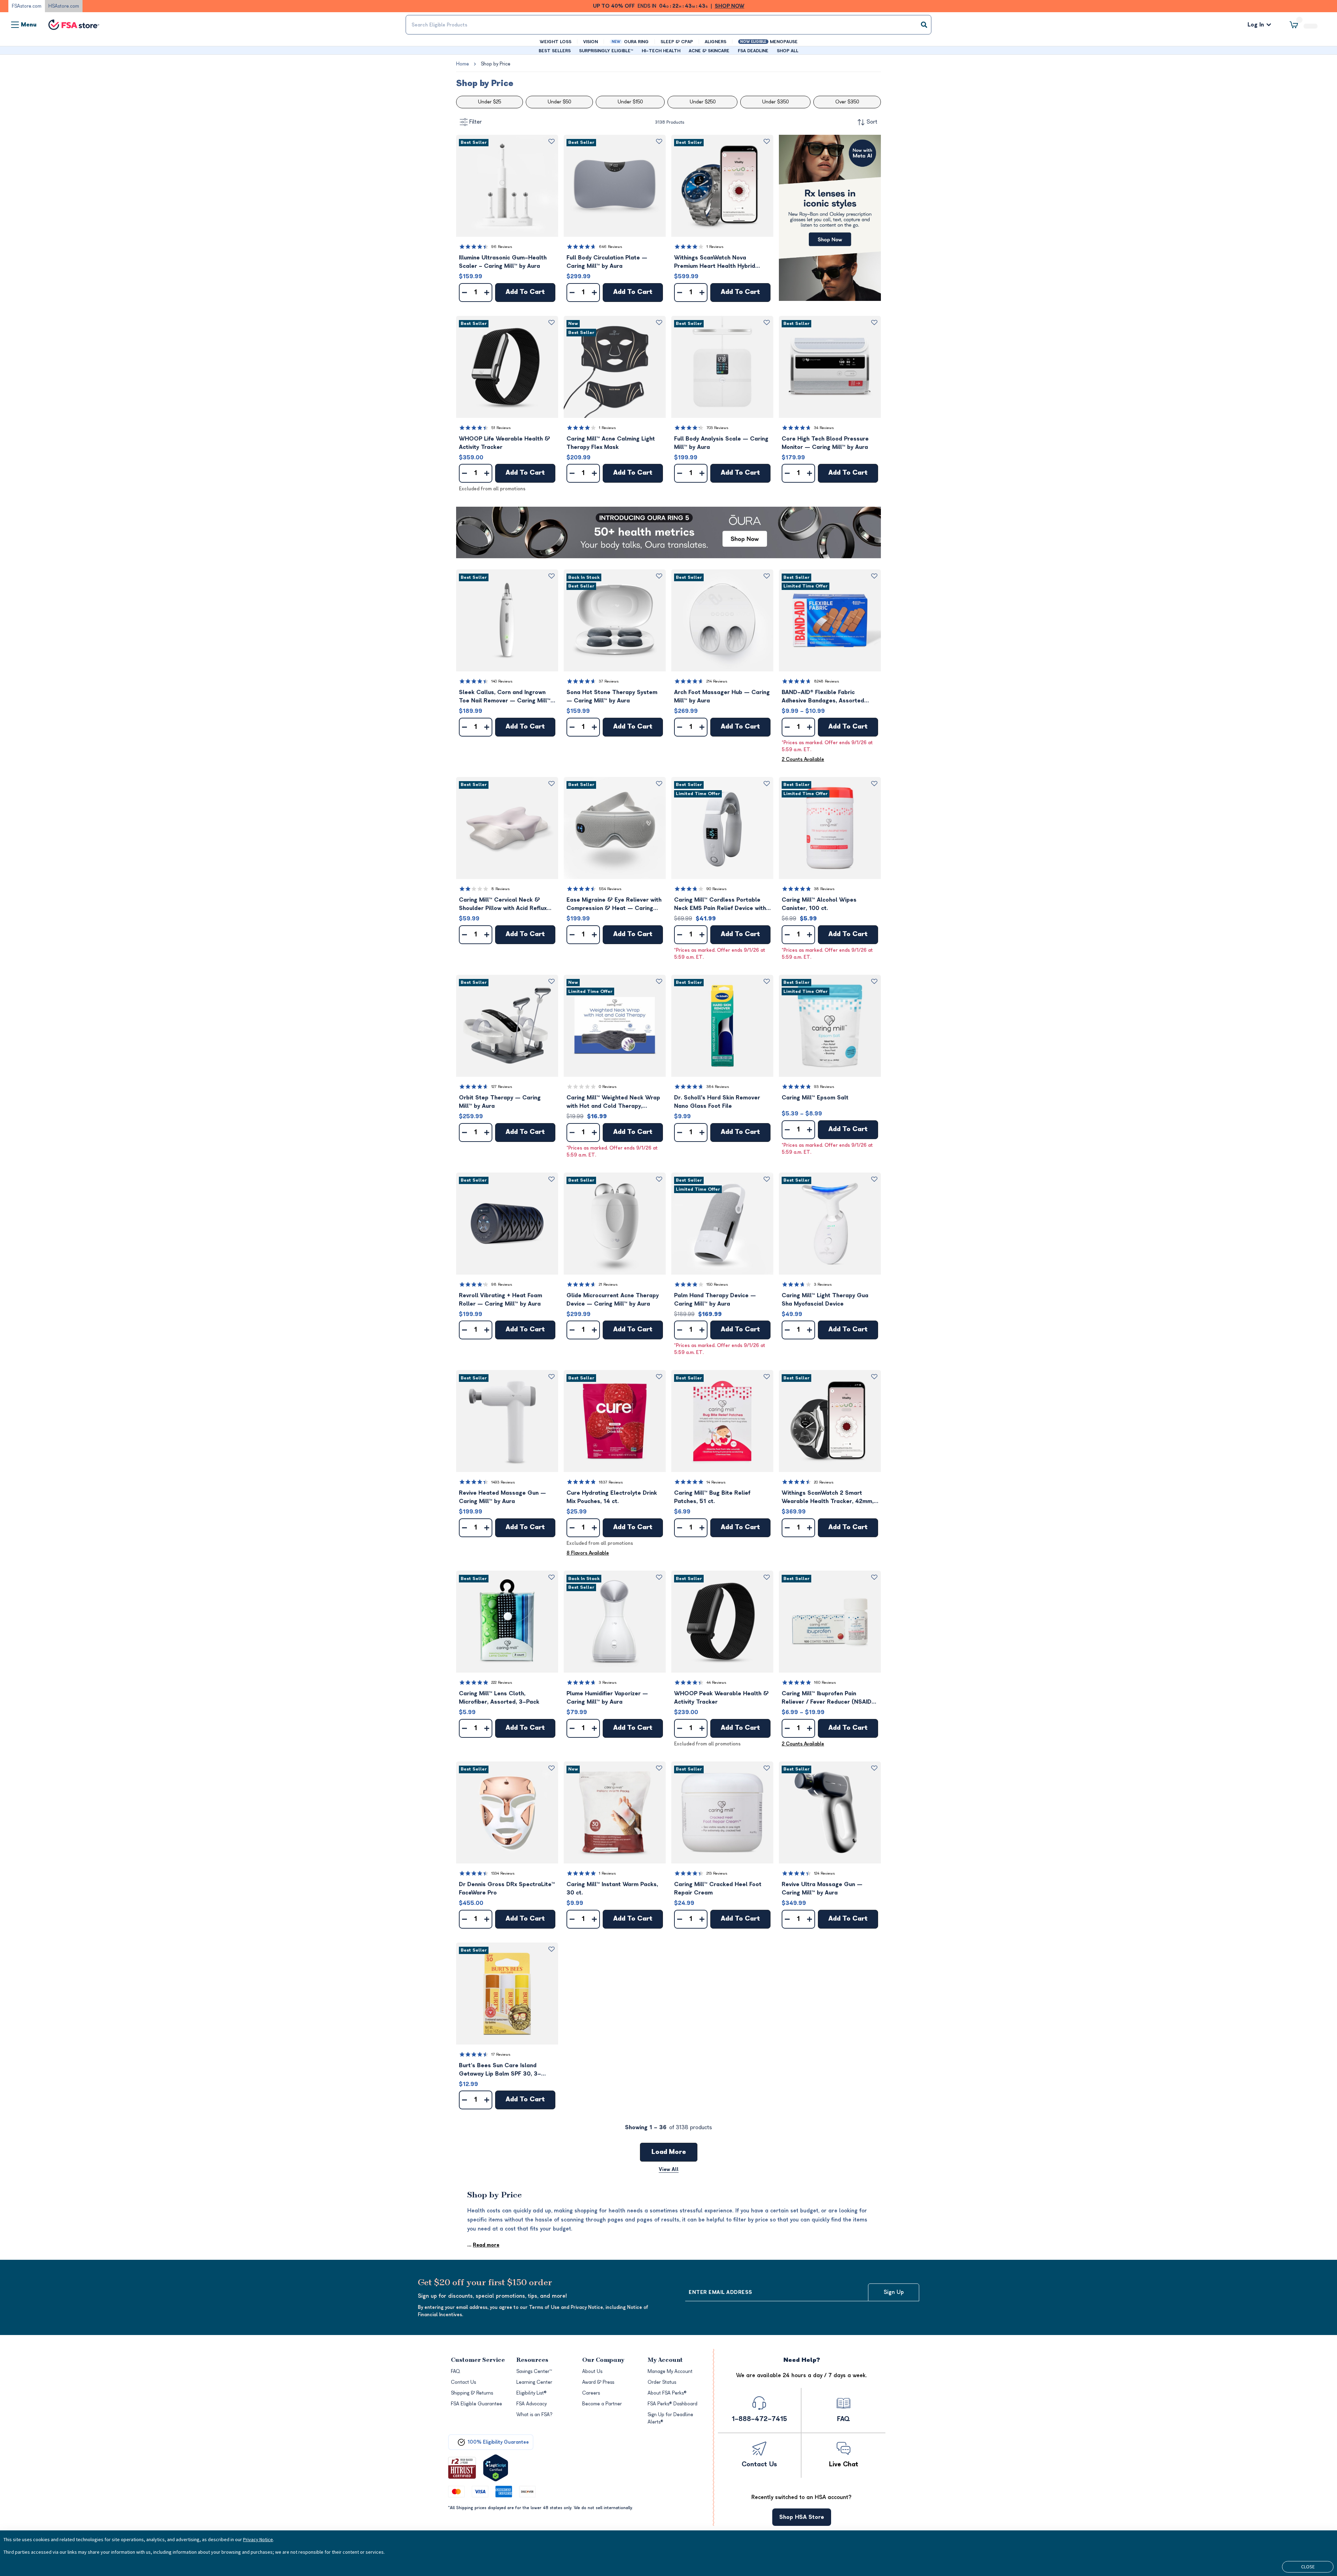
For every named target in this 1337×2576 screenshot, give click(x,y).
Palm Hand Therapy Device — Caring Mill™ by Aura (715, 1300)
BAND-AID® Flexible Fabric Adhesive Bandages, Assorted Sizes (823, 697)
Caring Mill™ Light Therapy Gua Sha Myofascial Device (825, 1300)
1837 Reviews (611, 1482)
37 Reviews (609, 681)
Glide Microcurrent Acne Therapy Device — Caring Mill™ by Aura (613, 1300)
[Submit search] (924, 25)
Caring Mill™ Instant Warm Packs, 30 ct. (612, 1889)
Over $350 (847, 102)
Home (463, 64)
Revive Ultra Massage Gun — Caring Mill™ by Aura (822, 1889)
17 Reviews (501, 2054)
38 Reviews (824, 889)
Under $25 (490, 102)
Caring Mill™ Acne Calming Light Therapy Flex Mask (611, 443)
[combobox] (668, 25)
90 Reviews (717, 889)
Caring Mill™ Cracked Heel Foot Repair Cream (718, 1889)
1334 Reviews (503, 1873)
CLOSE (1308, 2567)
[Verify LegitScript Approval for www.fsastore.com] (496, 2468)
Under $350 (775, 102)
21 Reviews (608, 1285)
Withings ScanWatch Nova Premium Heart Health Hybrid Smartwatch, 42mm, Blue (715, 262)
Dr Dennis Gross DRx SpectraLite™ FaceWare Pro (507, 1889)
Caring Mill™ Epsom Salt (815, 1098)
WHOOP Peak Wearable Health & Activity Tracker (721, 1698)
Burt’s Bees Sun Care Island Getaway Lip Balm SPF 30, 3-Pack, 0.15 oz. (500, 2070)
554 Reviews (610, 889)
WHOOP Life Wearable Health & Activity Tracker (505, 443)
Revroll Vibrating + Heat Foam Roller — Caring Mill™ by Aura (501, 1300)
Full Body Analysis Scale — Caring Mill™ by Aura (721, 443)
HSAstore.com (64, 6)
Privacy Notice (258, 2539)
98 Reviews (502, 1285)
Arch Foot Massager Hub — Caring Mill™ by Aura (722, 696)
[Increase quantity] (487, 293)
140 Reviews (502, 681)
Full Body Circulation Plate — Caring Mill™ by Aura (607, 262)
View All (669, 2169)
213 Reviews (717, 1873)
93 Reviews (824, 1087)
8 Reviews (501, 889)
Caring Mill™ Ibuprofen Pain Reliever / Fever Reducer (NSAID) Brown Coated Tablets (828, 1698)
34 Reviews (824, 428)
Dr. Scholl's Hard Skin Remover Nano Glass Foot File (717, 1102)
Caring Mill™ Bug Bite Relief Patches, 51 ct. (712, 1497)
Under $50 (559, 102)
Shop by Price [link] (496, 64)
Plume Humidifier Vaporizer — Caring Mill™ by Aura (607, 1698)
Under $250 (703, 102)
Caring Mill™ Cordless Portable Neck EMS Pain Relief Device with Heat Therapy (720, 905)
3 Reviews (823, 1285)
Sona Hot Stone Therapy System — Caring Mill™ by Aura (612, 696)
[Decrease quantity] (464, 293)
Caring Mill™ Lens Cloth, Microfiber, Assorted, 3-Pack (499, 1698)
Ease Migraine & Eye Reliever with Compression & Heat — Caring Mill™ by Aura (614, 905)
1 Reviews (715, 247)
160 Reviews (825, 1683)
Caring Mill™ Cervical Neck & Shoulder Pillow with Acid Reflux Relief (503, 905)
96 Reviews (502, 247)
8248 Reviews (827, 681)
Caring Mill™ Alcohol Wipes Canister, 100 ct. (819, 904)
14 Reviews (716, 1482)
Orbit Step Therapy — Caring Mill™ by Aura (500, 1102)
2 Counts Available (803, 759)
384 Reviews (718, 1087)
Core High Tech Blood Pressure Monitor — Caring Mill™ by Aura (825, 443)
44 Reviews (716, 1683)
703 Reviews (717, 428)
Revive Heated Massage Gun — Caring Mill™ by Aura (502, 1497)
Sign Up (894, 2292)
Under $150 (630, 102)
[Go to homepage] (74, 25)
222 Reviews (502, 1683)
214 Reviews (717, 681)
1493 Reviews (503, 1482)
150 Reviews (717, 1285)
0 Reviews (608, 1087)
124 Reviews (824, 1873)
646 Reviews (611, 247)
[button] (507, 186)
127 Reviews (502, 1087)
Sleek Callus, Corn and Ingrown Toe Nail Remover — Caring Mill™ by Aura (505, 697)
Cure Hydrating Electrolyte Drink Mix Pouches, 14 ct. (612, 1497)
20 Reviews (824, 1482)
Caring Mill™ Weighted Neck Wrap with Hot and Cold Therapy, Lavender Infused (613, 1102)
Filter (476, 122)
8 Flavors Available (588, 1553)
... (483, 2245)
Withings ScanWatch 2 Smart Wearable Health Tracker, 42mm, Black (828, 1498)
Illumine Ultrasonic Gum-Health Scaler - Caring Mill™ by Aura (503, 262)
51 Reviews (501, 428)
